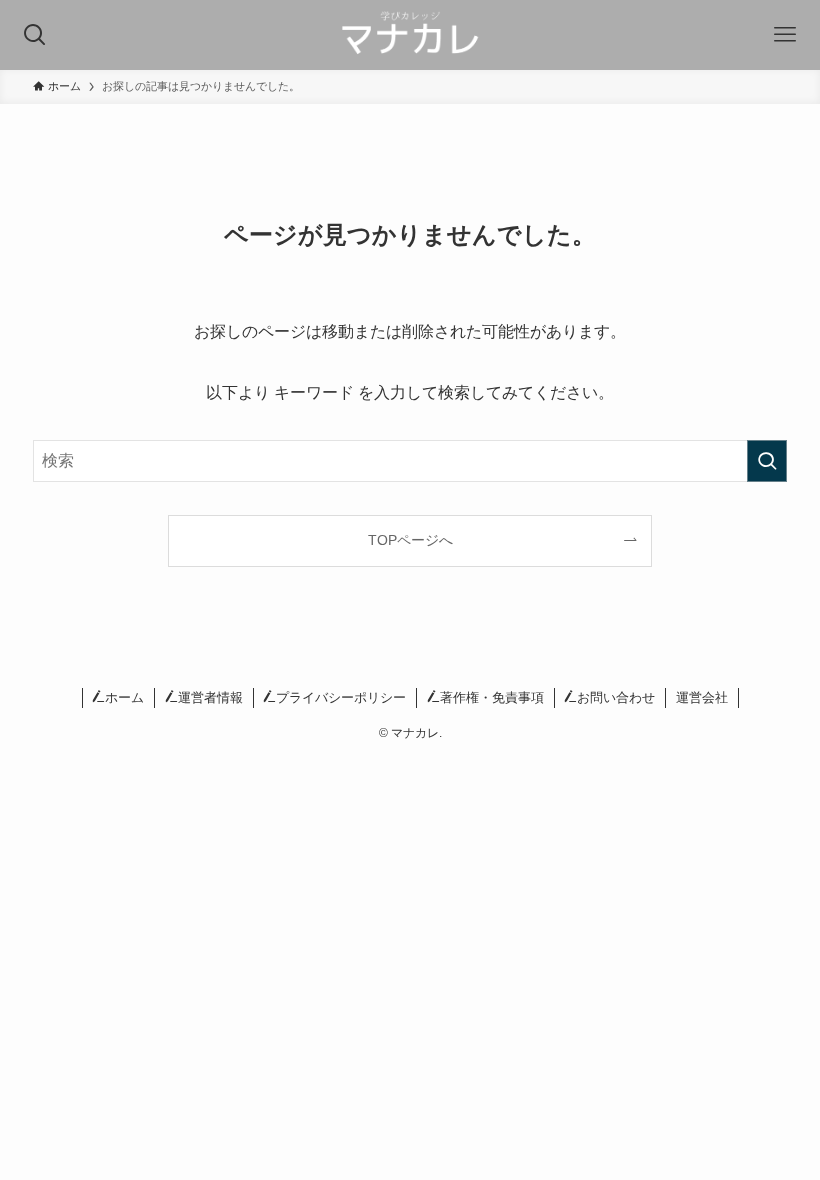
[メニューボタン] (785, 35)
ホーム (124, 697)
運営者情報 (210, 697)
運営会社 (702, 697)
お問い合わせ (616, 697)
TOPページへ (410, 540)
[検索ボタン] (35, 35)
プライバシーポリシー (341, 697)
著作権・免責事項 (492, 697)
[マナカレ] (410, 35)
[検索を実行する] (767, 461)
